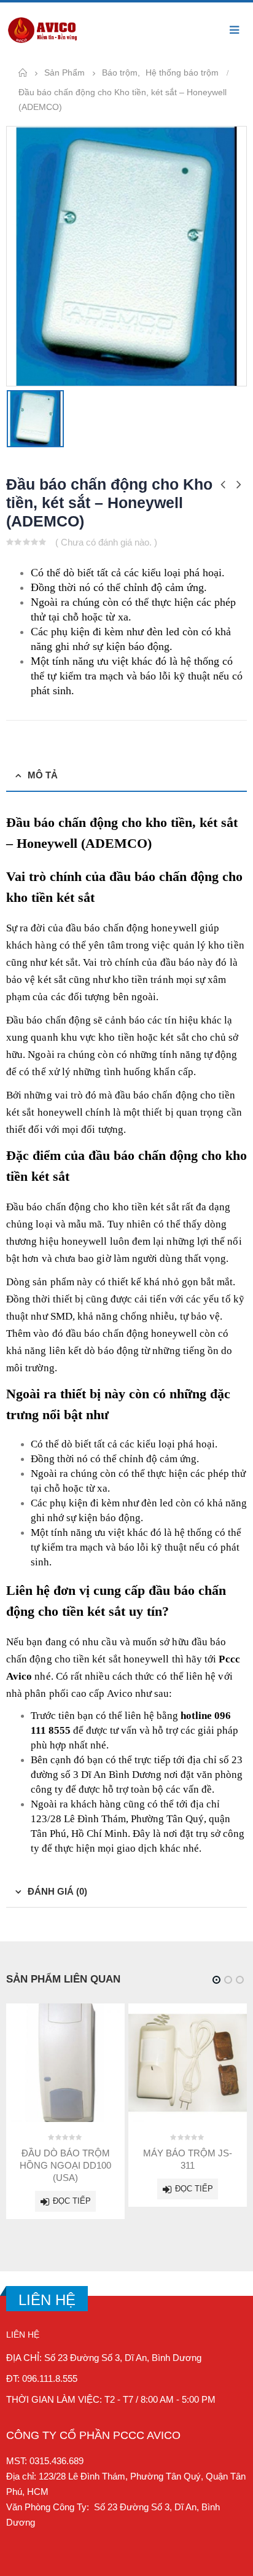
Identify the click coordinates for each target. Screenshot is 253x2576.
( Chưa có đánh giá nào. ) (106, 542)
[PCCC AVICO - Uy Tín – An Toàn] (43, 30)
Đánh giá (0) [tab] (57, 1891)
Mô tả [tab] (43, 775)
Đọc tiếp (72, 2201)
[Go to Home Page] (23, 73)
